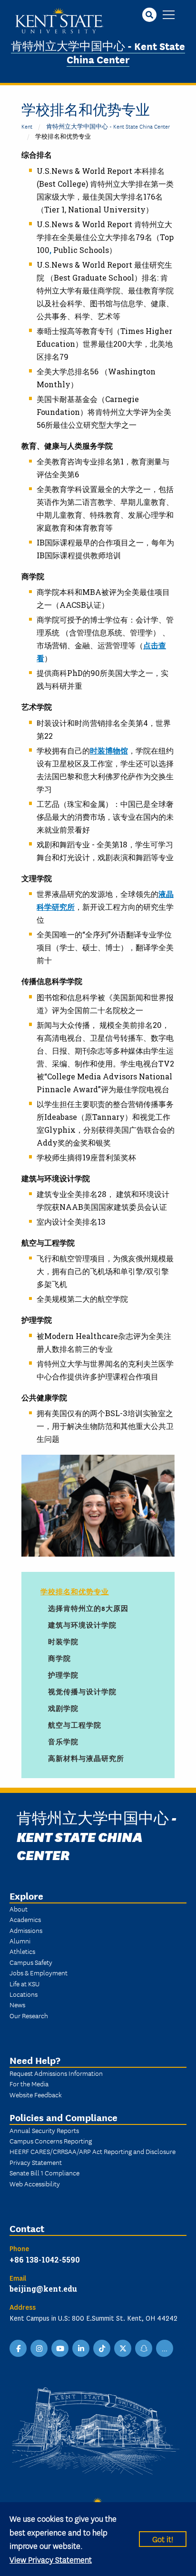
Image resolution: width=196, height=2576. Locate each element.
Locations (24, 1994)
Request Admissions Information (56, 2073)
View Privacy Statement (51, 2559)
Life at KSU (24, 1983)
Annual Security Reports (44, 2130)
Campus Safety (31, 1962)
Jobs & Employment (39, 1972)
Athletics (22, 1951)
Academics (25, 1919)
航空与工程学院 (75, 1725)
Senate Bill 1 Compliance (44, 2173)
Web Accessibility (35, 2184)
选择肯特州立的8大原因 (88, 1608)
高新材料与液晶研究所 (86, 1758)
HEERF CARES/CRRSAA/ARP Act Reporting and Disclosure (93, 2151)
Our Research (29, 2015)
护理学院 (63, 1675)
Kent (27, 126)
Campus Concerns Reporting (51, 2141)
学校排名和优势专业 (75, 1591)
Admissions (26, 1930)
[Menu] (169, 15)
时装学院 (63, 1641)
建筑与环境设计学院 (82, 1625)
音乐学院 (63, 1741)
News (17, 2004)
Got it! (163, 2539)
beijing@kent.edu (43, 2289)
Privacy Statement (36, 2162)
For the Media (29, 2083)
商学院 (59, 1658)
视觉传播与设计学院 (82, 1691)
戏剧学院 (63, 1708)
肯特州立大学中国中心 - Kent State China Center (98, 52)
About (19, 1909)
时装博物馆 (109, 750)
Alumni (20, 1941)
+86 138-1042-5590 (45, 2259)
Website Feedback (36, 2094)
